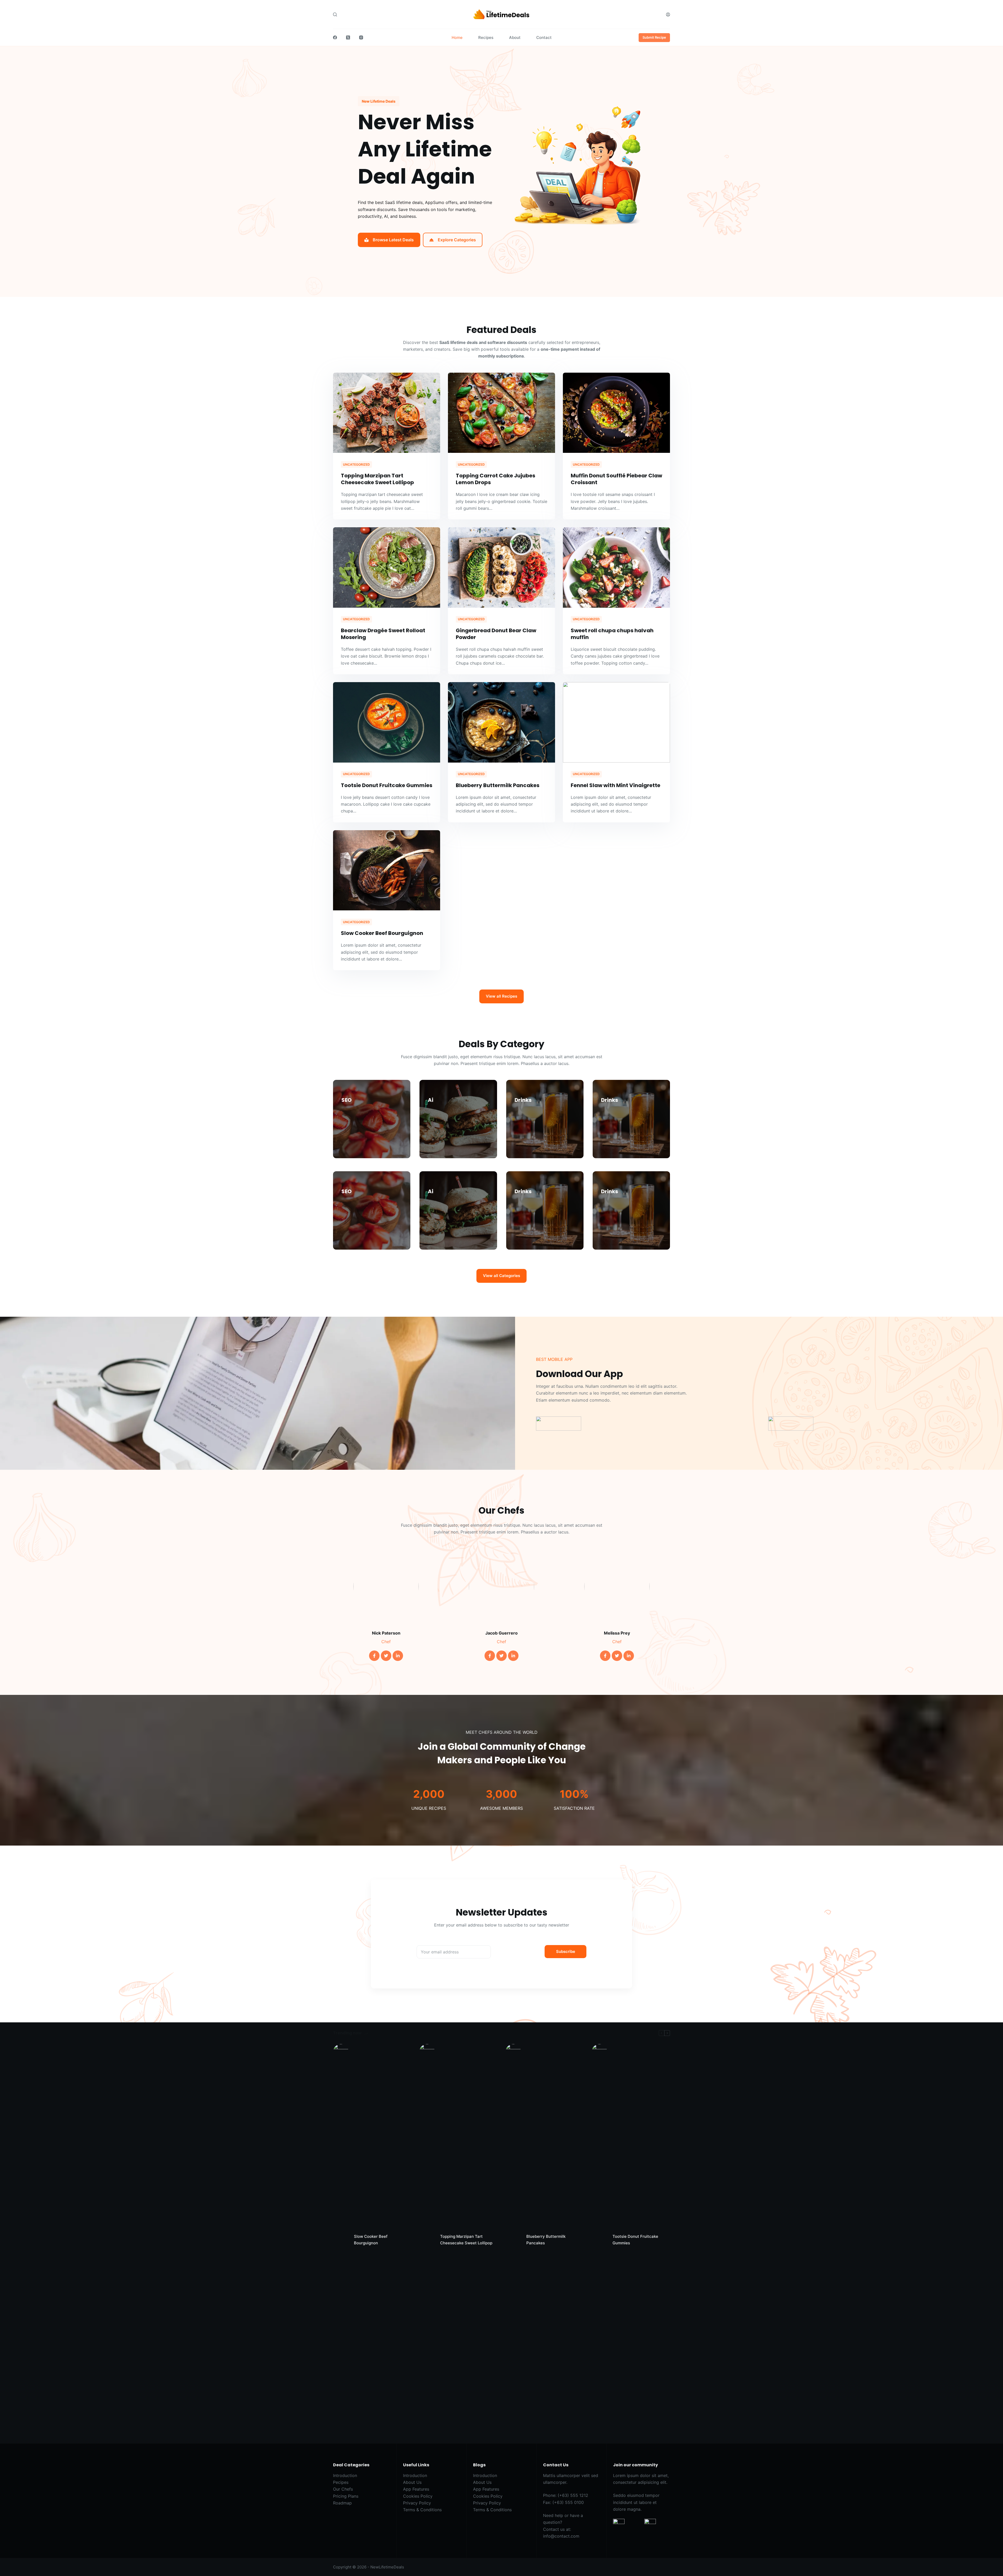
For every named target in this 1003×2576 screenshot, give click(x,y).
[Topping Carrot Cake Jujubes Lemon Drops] (501, 413)
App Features (416, 2489)
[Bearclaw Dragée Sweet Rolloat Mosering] (387, 567)
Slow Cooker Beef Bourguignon (382, 933)
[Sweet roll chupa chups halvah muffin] (616, 567)
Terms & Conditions (422, 2510)
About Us (412, 2482)
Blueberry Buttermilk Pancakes (498, 785)
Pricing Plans (346, 2496)
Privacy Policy (417, 2503)
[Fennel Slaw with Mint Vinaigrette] (616, 722)
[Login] (668, 14)
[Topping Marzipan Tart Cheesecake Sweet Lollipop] (387, 413)
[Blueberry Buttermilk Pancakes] (501, 722)
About (515, 37)
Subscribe (566, 1951)
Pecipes (341, 2482)
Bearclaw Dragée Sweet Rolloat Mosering (383, 634)
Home (457, 37)
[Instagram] (361, 37)
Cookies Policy (418, 2496)
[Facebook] (335, 37)
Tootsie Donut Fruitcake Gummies (387, 785)
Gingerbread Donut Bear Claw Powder (496, 634)
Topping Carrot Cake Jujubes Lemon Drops (495, 479)
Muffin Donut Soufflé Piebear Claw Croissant (616, 479)
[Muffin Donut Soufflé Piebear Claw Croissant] (616, 413)
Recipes (486, 37)
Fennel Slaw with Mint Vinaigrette (616, 785)
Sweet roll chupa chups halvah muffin (612, 634)
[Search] (335, 14)
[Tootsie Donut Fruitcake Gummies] (387, 722)
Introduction (345, 2475)
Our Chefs (343, 2489)
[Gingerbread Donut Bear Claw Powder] (501, 567)
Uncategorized (356, 464)
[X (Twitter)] (348, 37)
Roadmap (342, 2503)
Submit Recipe (654, 37)
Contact (544, 37)
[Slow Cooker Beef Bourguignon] (387, 870)
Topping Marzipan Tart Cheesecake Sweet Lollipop (377, 479)
